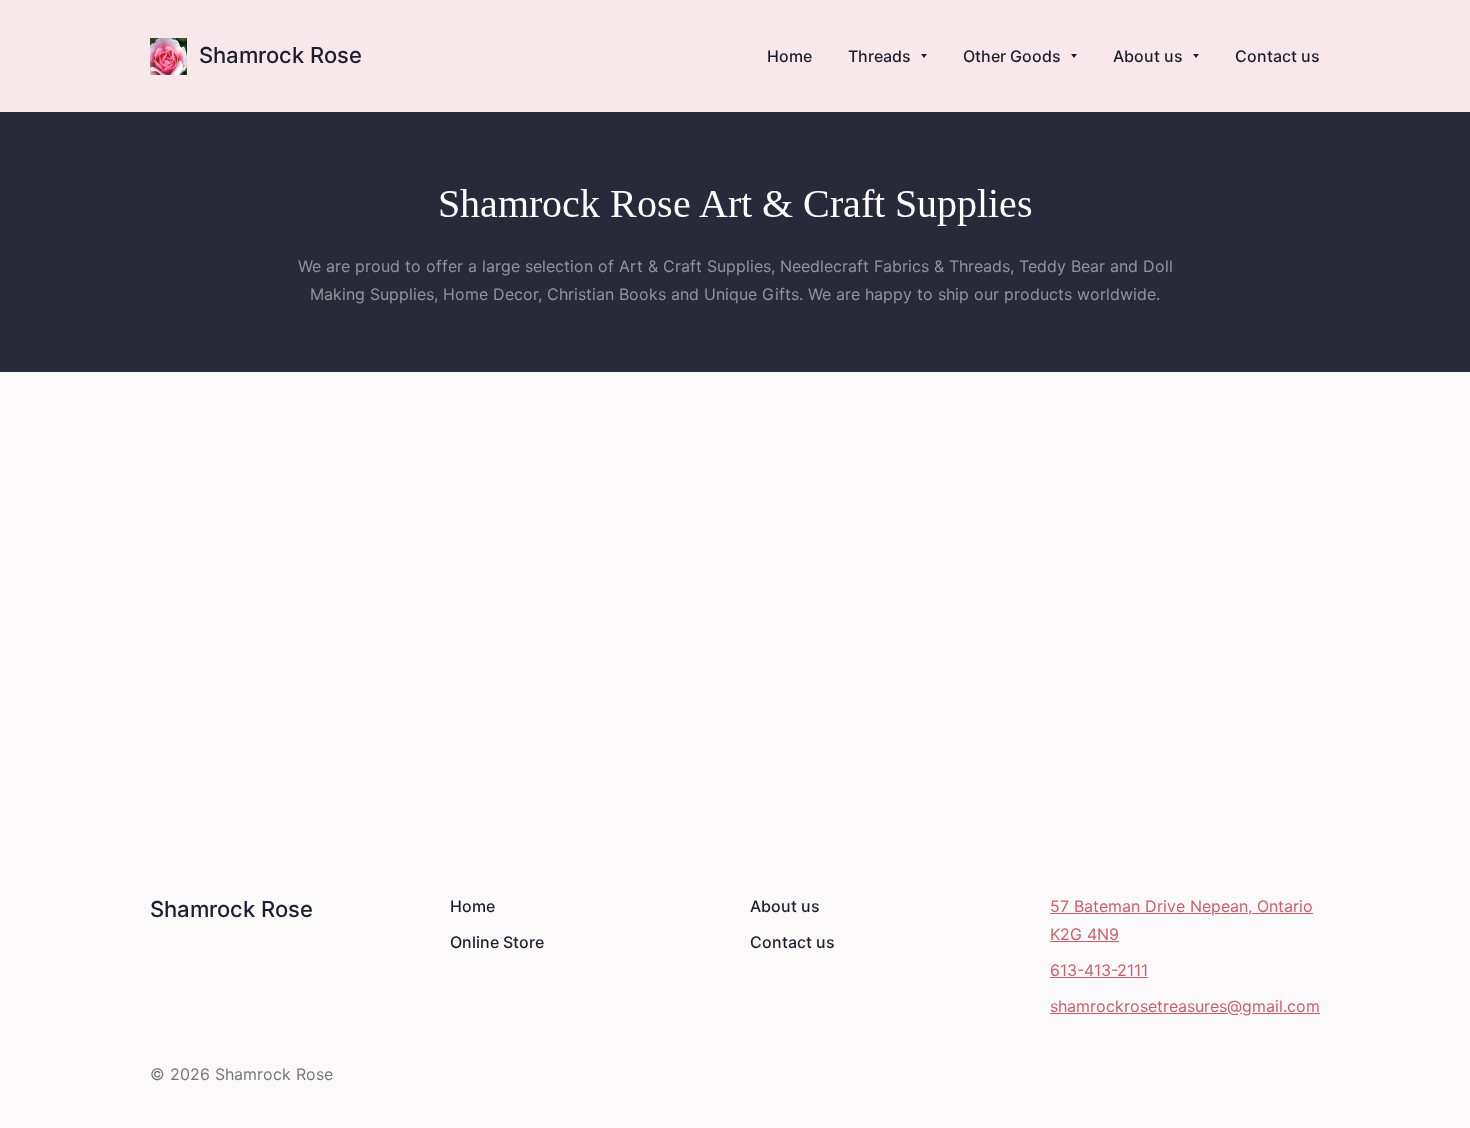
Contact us (792, 942)
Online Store (497, 942)
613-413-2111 (1099, 970)
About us (785, 906)
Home (472, 906)
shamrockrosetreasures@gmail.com (1185, 1006)
